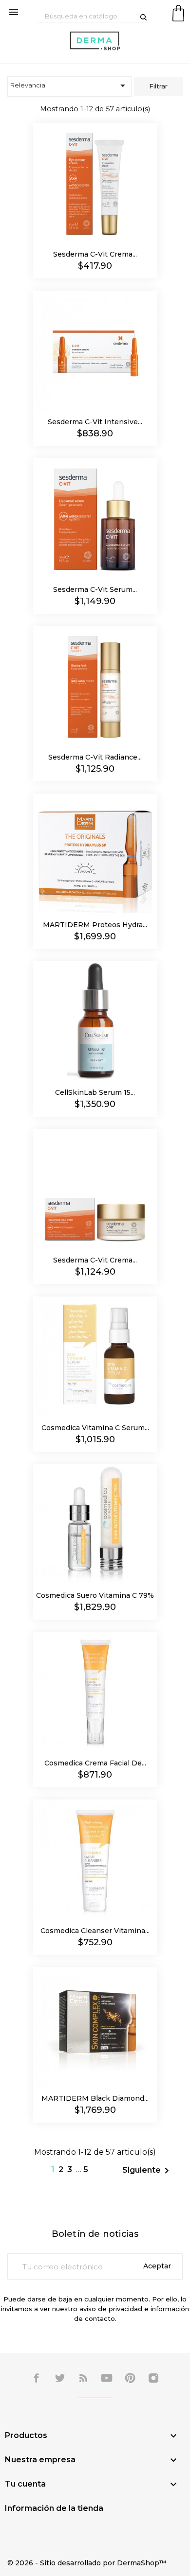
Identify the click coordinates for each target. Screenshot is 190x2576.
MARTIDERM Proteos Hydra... (95, 925)
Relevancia (69, 86)
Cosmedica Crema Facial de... (95, 1763)
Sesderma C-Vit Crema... (95, 254)
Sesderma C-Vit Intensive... (95, 422)
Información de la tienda (54, 2508)
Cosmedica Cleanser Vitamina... (95, 1931)
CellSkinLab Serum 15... (95, 1092)
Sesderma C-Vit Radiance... (95, 757)
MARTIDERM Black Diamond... (95, 2098)
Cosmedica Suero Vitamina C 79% (95, 1595)
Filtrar (158, 86)
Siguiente (147, 2171)
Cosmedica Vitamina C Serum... (95, 1428)
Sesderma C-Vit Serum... (95, 589)
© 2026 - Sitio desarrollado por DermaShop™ (87, 2563)
